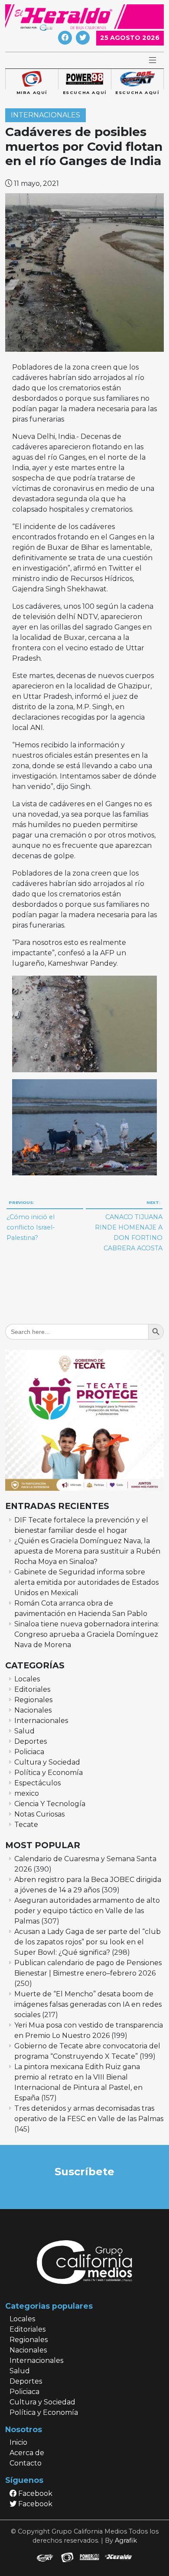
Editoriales (32, 1689)
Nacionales (33, 1710)
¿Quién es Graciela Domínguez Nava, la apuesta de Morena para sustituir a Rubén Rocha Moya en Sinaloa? (87, 1551)
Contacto (26, 2463)
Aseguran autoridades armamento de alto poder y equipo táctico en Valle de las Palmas (87, 1911)
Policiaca (29, 1752)
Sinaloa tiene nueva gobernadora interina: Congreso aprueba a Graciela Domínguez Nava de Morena (87, 1634)
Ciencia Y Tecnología (50, 1804)
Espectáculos (37, 1783)
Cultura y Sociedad (47, 1762)
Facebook (34, 2493)
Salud (24, 1731)
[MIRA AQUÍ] (32, 79)
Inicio (18, 2442)
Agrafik (126, 2540)
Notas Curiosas (39, 1814)
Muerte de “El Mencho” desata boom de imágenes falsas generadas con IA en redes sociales (88, 2004)
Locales (27, 1679)
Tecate (26, 1825)
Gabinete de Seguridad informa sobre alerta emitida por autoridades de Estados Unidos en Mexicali (86, 1582)
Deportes (31, 1741)
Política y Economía (49, 1773)
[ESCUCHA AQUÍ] (84, 79)
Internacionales (45, 115)
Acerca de (27, 2453)
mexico (27, 1793)
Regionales (33, 1700)
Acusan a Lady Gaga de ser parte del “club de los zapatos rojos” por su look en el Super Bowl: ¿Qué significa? (88, 1942)
